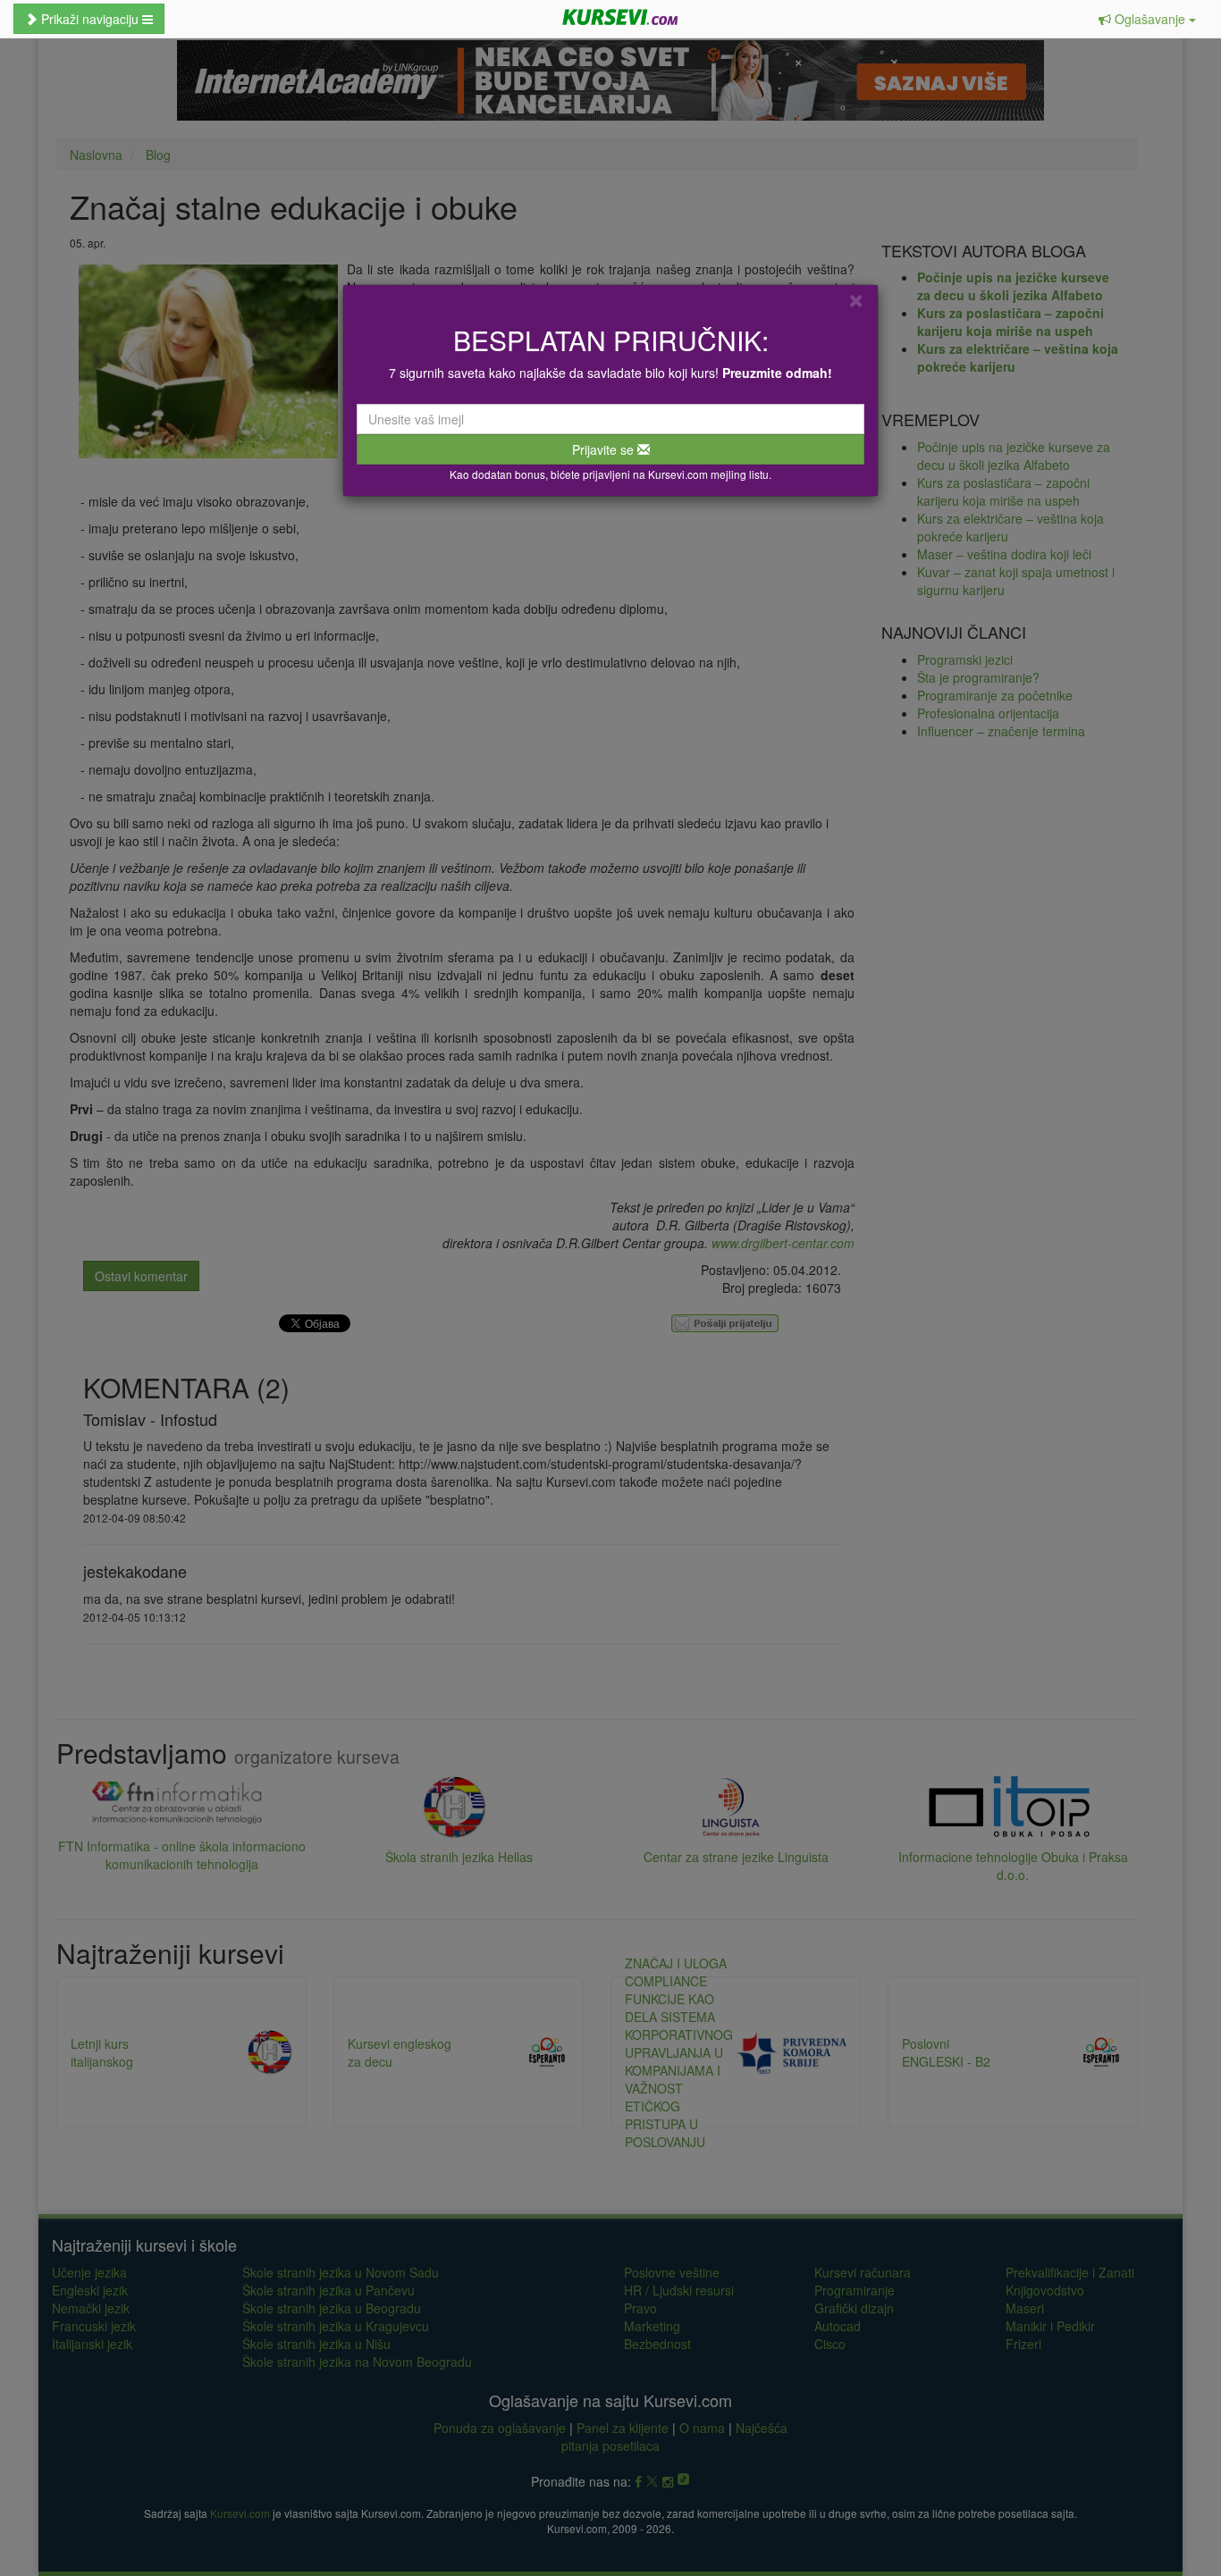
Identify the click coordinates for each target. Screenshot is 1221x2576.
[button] (1147, 19)
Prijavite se (605, 449)
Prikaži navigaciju (90, 19)
